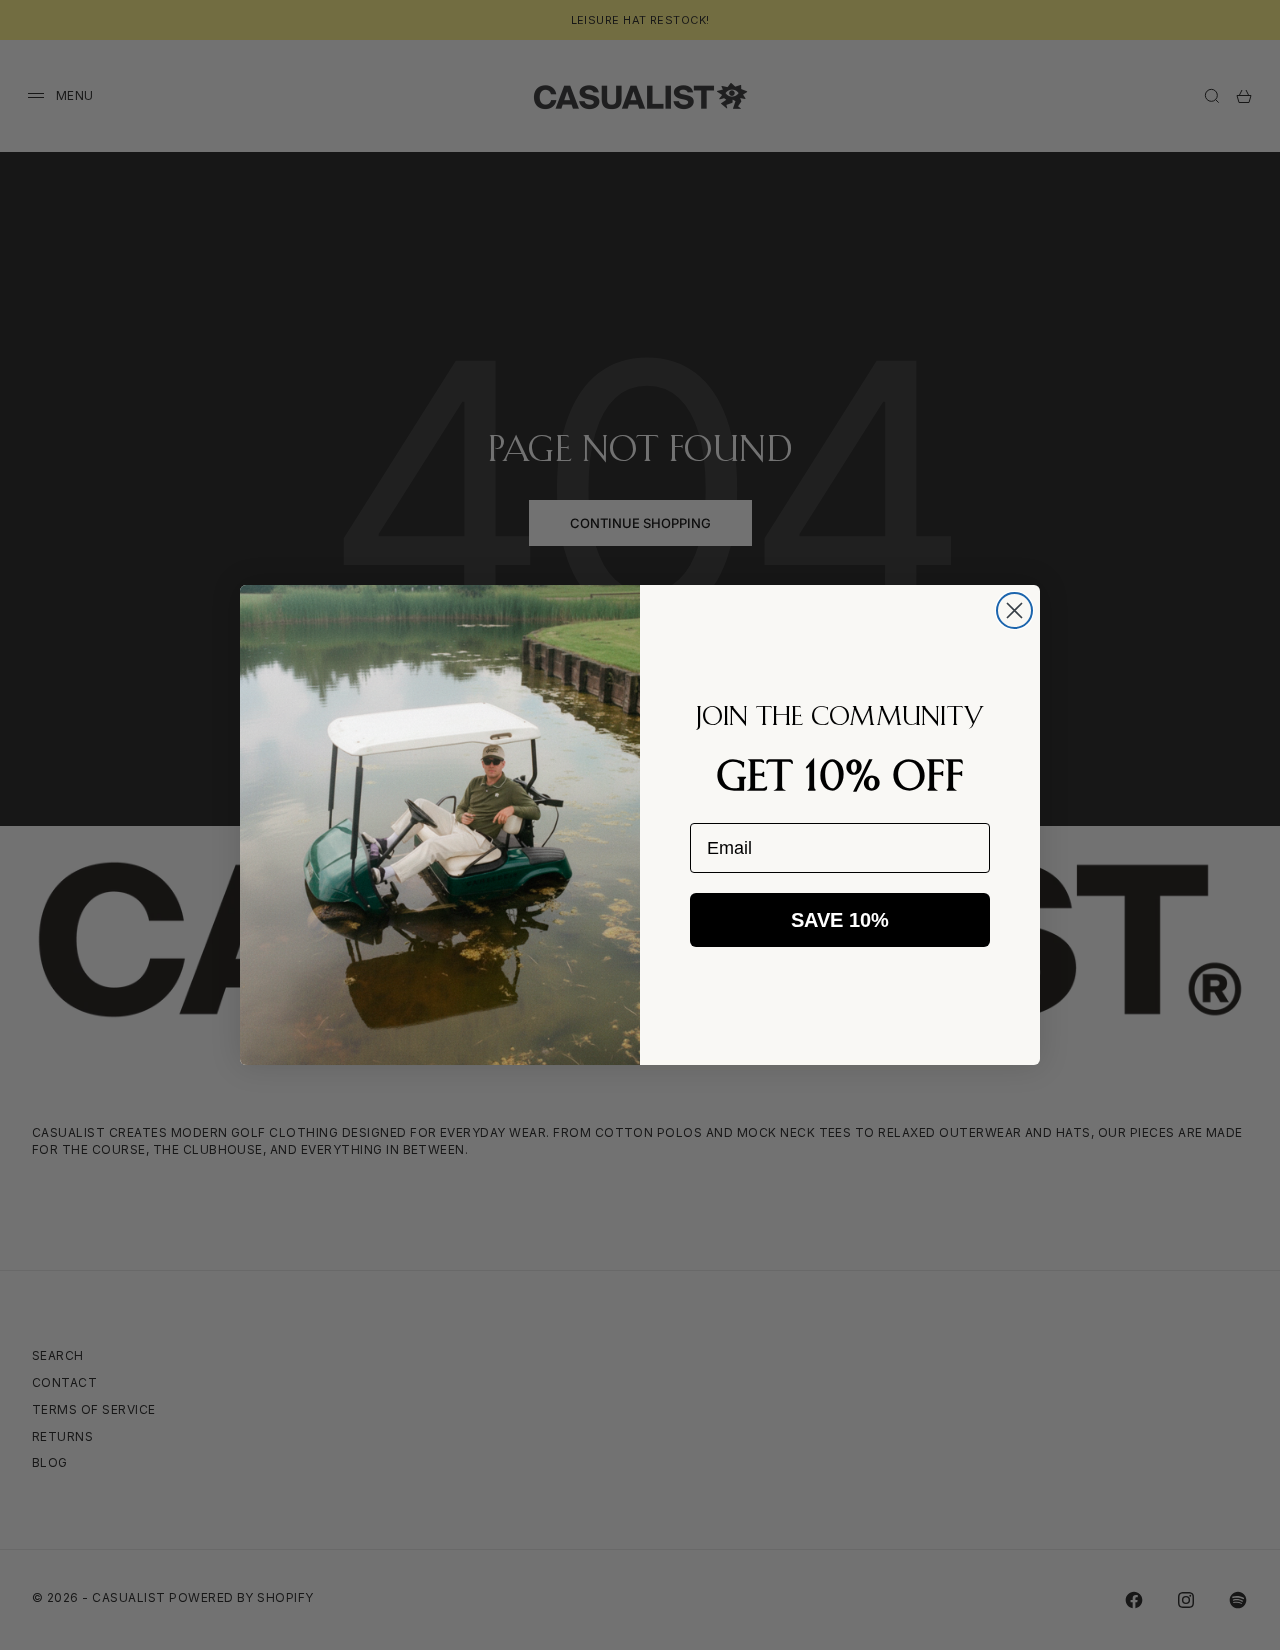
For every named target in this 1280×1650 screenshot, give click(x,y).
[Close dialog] (1014, 610)
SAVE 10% (840, 920)
